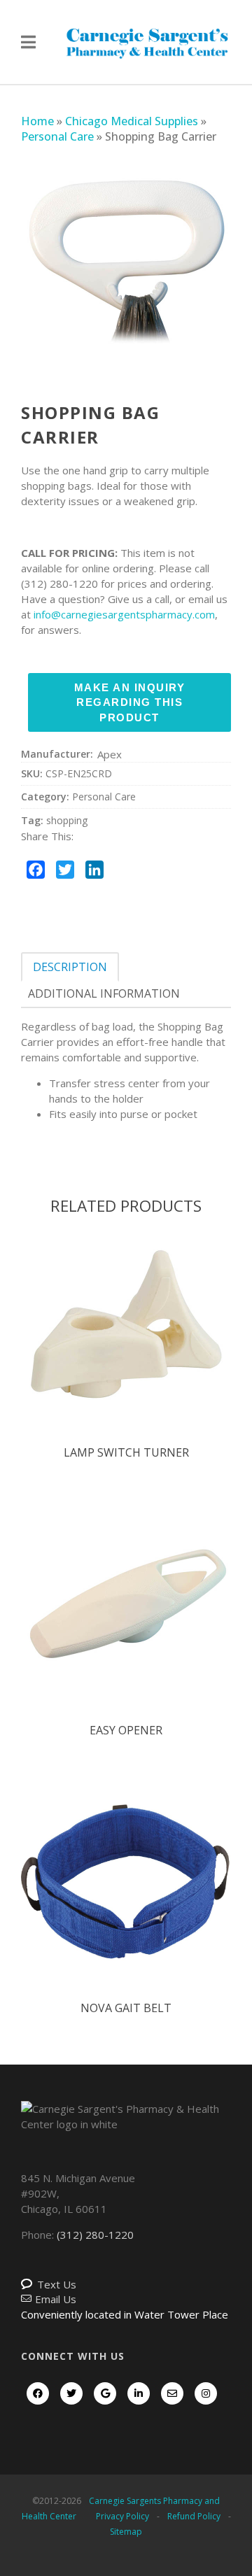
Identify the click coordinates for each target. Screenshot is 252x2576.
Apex (110, 754)
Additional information (104, 993)
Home (37, 121)
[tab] (70, 967)
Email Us (56, 2299)
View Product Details (126, 1340)
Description (70, 967)
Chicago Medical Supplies (132, 121)
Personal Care (57, 136)
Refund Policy (194, 2516)
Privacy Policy (122, 2516)
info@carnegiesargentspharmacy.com (124, 614)
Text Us (57, 2284)
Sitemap (126, 2532)
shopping (67, 820)
